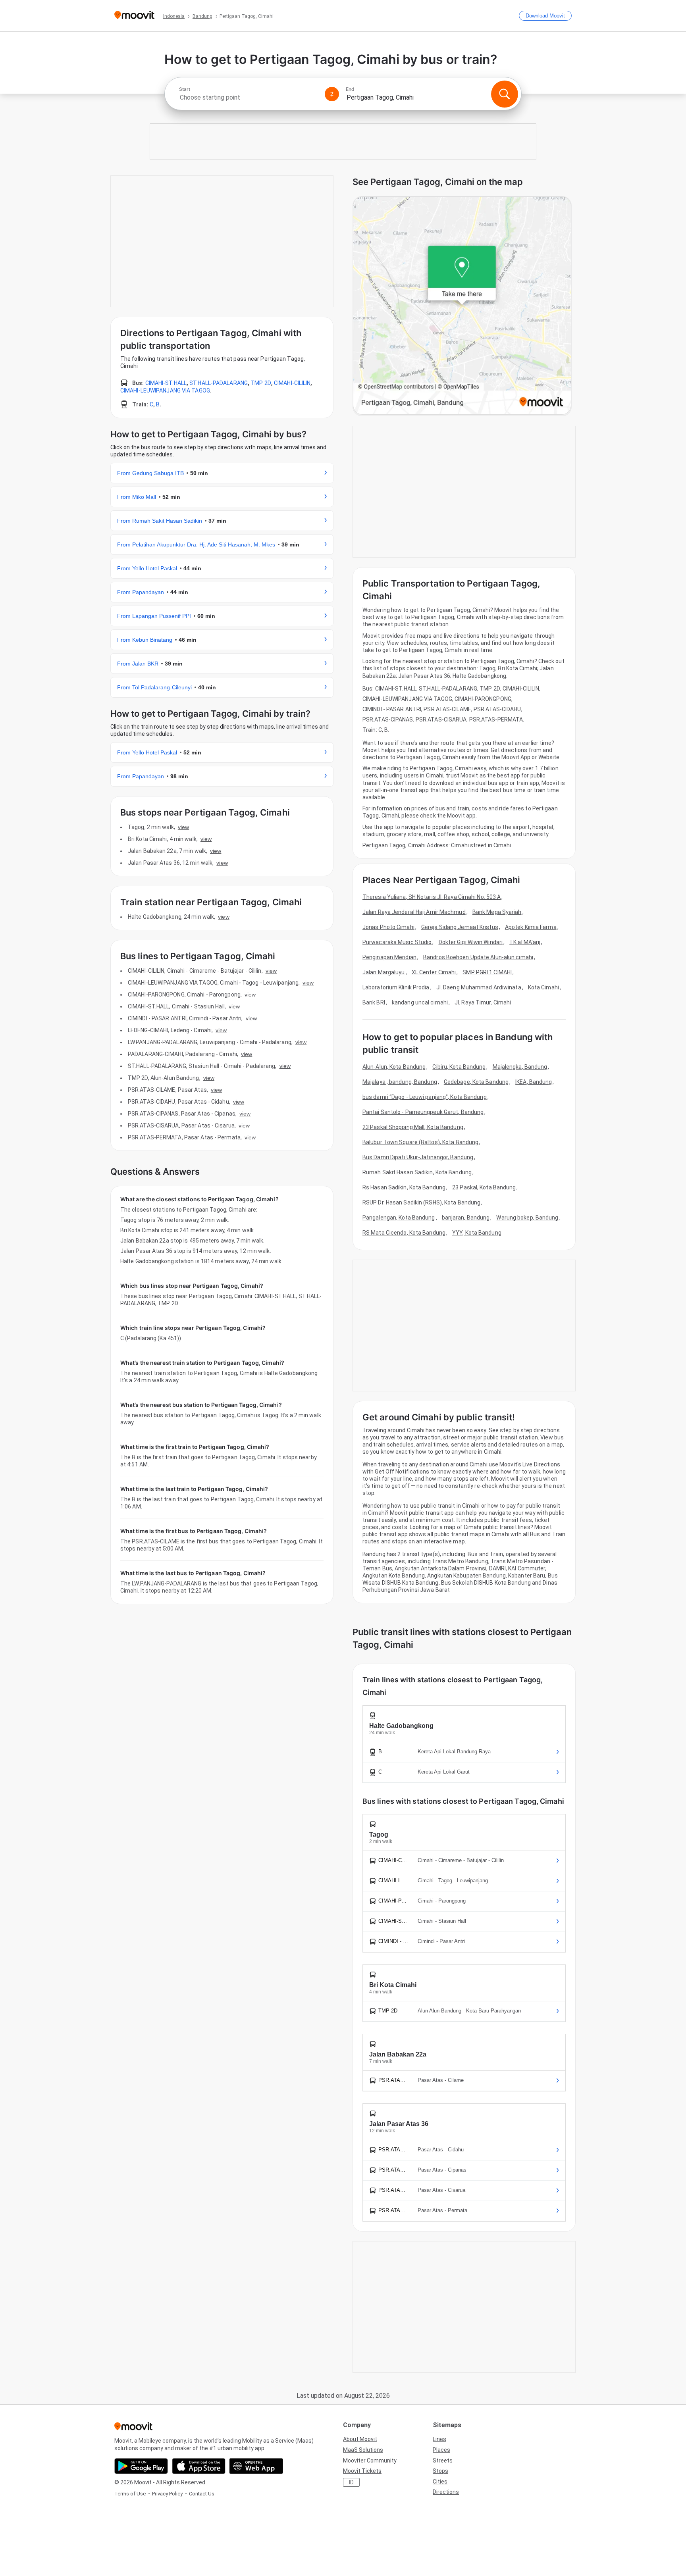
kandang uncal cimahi (420, 1002)
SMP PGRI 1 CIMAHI (487, 972)
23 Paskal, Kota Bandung (484, 1187)
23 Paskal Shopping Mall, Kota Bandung (413, 1127)
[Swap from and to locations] (332, 94)
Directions (446, 2492)
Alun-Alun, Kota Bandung (394, 1067)
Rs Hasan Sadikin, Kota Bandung (404, 1187)
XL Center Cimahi (434, 972)
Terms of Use (130, 2494)
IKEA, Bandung (534, 1082)
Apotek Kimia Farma (531, 927)
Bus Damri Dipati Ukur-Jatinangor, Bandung (418, 1157)
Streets (443, 2461)
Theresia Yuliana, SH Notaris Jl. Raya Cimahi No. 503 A (432, 897)
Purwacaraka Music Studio (397, 942)
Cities (440, 2482)
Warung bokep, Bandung (527, 1218)
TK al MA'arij (525, 942)
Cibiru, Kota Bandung (459, 1067)
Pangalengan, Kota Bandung (399, 1218)
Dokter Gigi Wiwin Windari (471, 942)
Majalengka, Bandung (520, 1067)
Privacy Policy (167, 2494)
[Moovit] (134, 16)
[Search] (505, 94)
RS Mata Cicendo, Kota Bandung (404, 1233)
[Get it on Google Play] (141, 2466)
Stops (440, 2471)
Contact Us (202, 2494)
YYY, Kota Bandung (477, 1233)
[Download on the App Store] (199, 2466)
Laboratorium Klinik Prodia (396, 987)
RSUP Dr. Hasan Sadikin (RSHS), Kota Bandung (421, 1202)
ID (351, 2482)
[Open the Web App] (256, 2466)
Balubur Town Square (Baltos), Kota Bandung (420, 1142)
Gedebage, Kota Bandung (476, 1082)
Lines (439, 2439)
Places (441, 2450)
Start (185, 89)
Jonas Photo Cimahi (388, 927)
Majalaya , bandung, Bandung (400, 1082)
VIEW (183, 827)
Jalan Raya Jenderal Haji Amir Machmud (414, 912)
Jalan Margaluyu (384, 972)
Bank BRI (374, 1002)
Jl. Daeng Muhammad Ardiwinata (479, 987)
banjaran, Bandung (466, 1218)
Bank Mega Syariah (497, 912)
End (350, 89)
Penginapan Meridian (389, 957)
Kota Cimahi (543, 987)
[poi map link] (462, 306)
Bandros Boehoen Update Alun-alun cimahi (478, 957)
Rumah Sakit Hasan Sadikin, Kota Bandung (417, 1172)
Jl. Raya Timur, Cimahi (483, 1002)
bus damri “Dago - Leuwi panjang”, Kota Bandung (425, 1097)
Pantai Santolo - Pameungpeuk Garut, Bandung (423, 1112)
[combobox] (249, 97)
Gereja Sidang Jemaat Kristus (460, 927)
